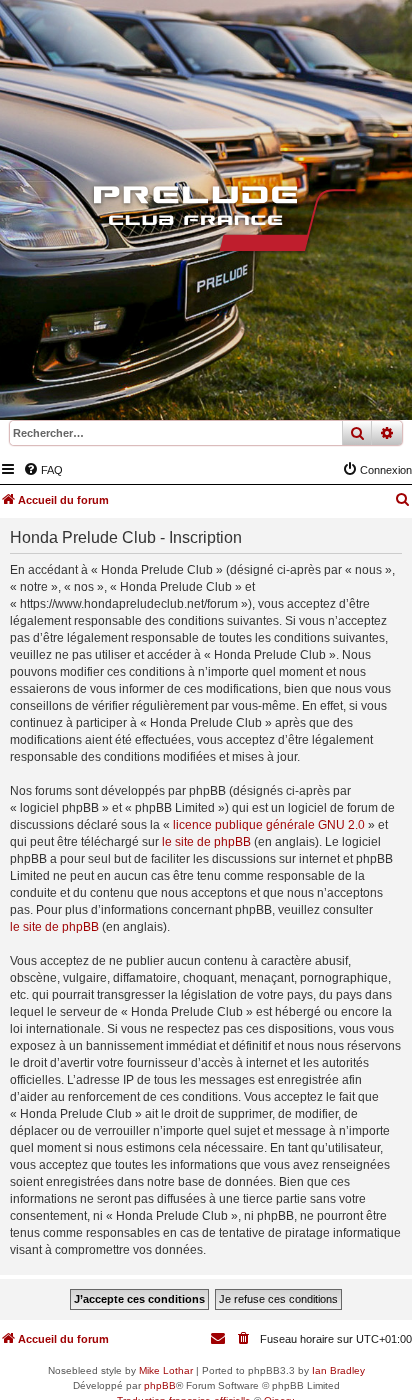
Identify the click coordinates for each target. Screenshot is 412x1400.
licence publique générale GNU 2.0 (269, 825)
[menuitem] (43, 470)
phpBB (160, 1385)
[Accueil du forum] (206, 223)
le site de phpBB (206, 842)
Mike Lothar (166, 1370)
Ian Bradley (338, 1370)
